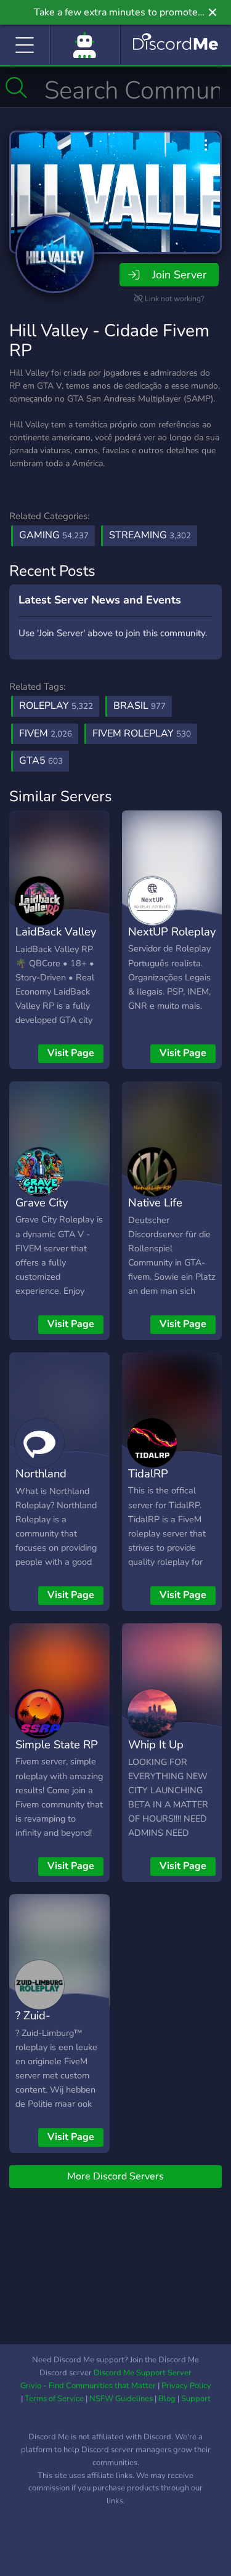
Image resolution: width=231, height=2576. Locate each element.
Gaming (54, 535)
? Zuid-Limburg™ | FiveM (45, 2033)
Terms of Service (54, 2399)
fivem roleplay (142, 733)
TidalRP (148, 1473)
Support (196, 2399)
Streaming (150, 535)
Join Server (179, 275)
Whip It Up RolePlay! (156, 1753)
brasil (140, 706)
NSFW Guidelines (121, 2399)
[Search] (16, 87)
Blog (167, 2399)
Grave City (42, 1202)
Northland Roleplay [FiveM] (58, 1482)
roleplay (56, 706)
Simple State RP (57, 1744)
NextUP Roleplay (172, 931)
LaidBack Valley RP (56, 940)
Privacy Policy (186, 2386)
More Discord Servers (115, 2176)
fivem (46, 733)
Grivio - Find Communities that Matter (88, 2386)
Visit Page (71, 1053)
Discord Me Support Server (143, 2373)
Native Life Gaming (155, 1211)
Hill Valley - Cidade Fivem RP (109, 341)
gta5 (41, 761)
